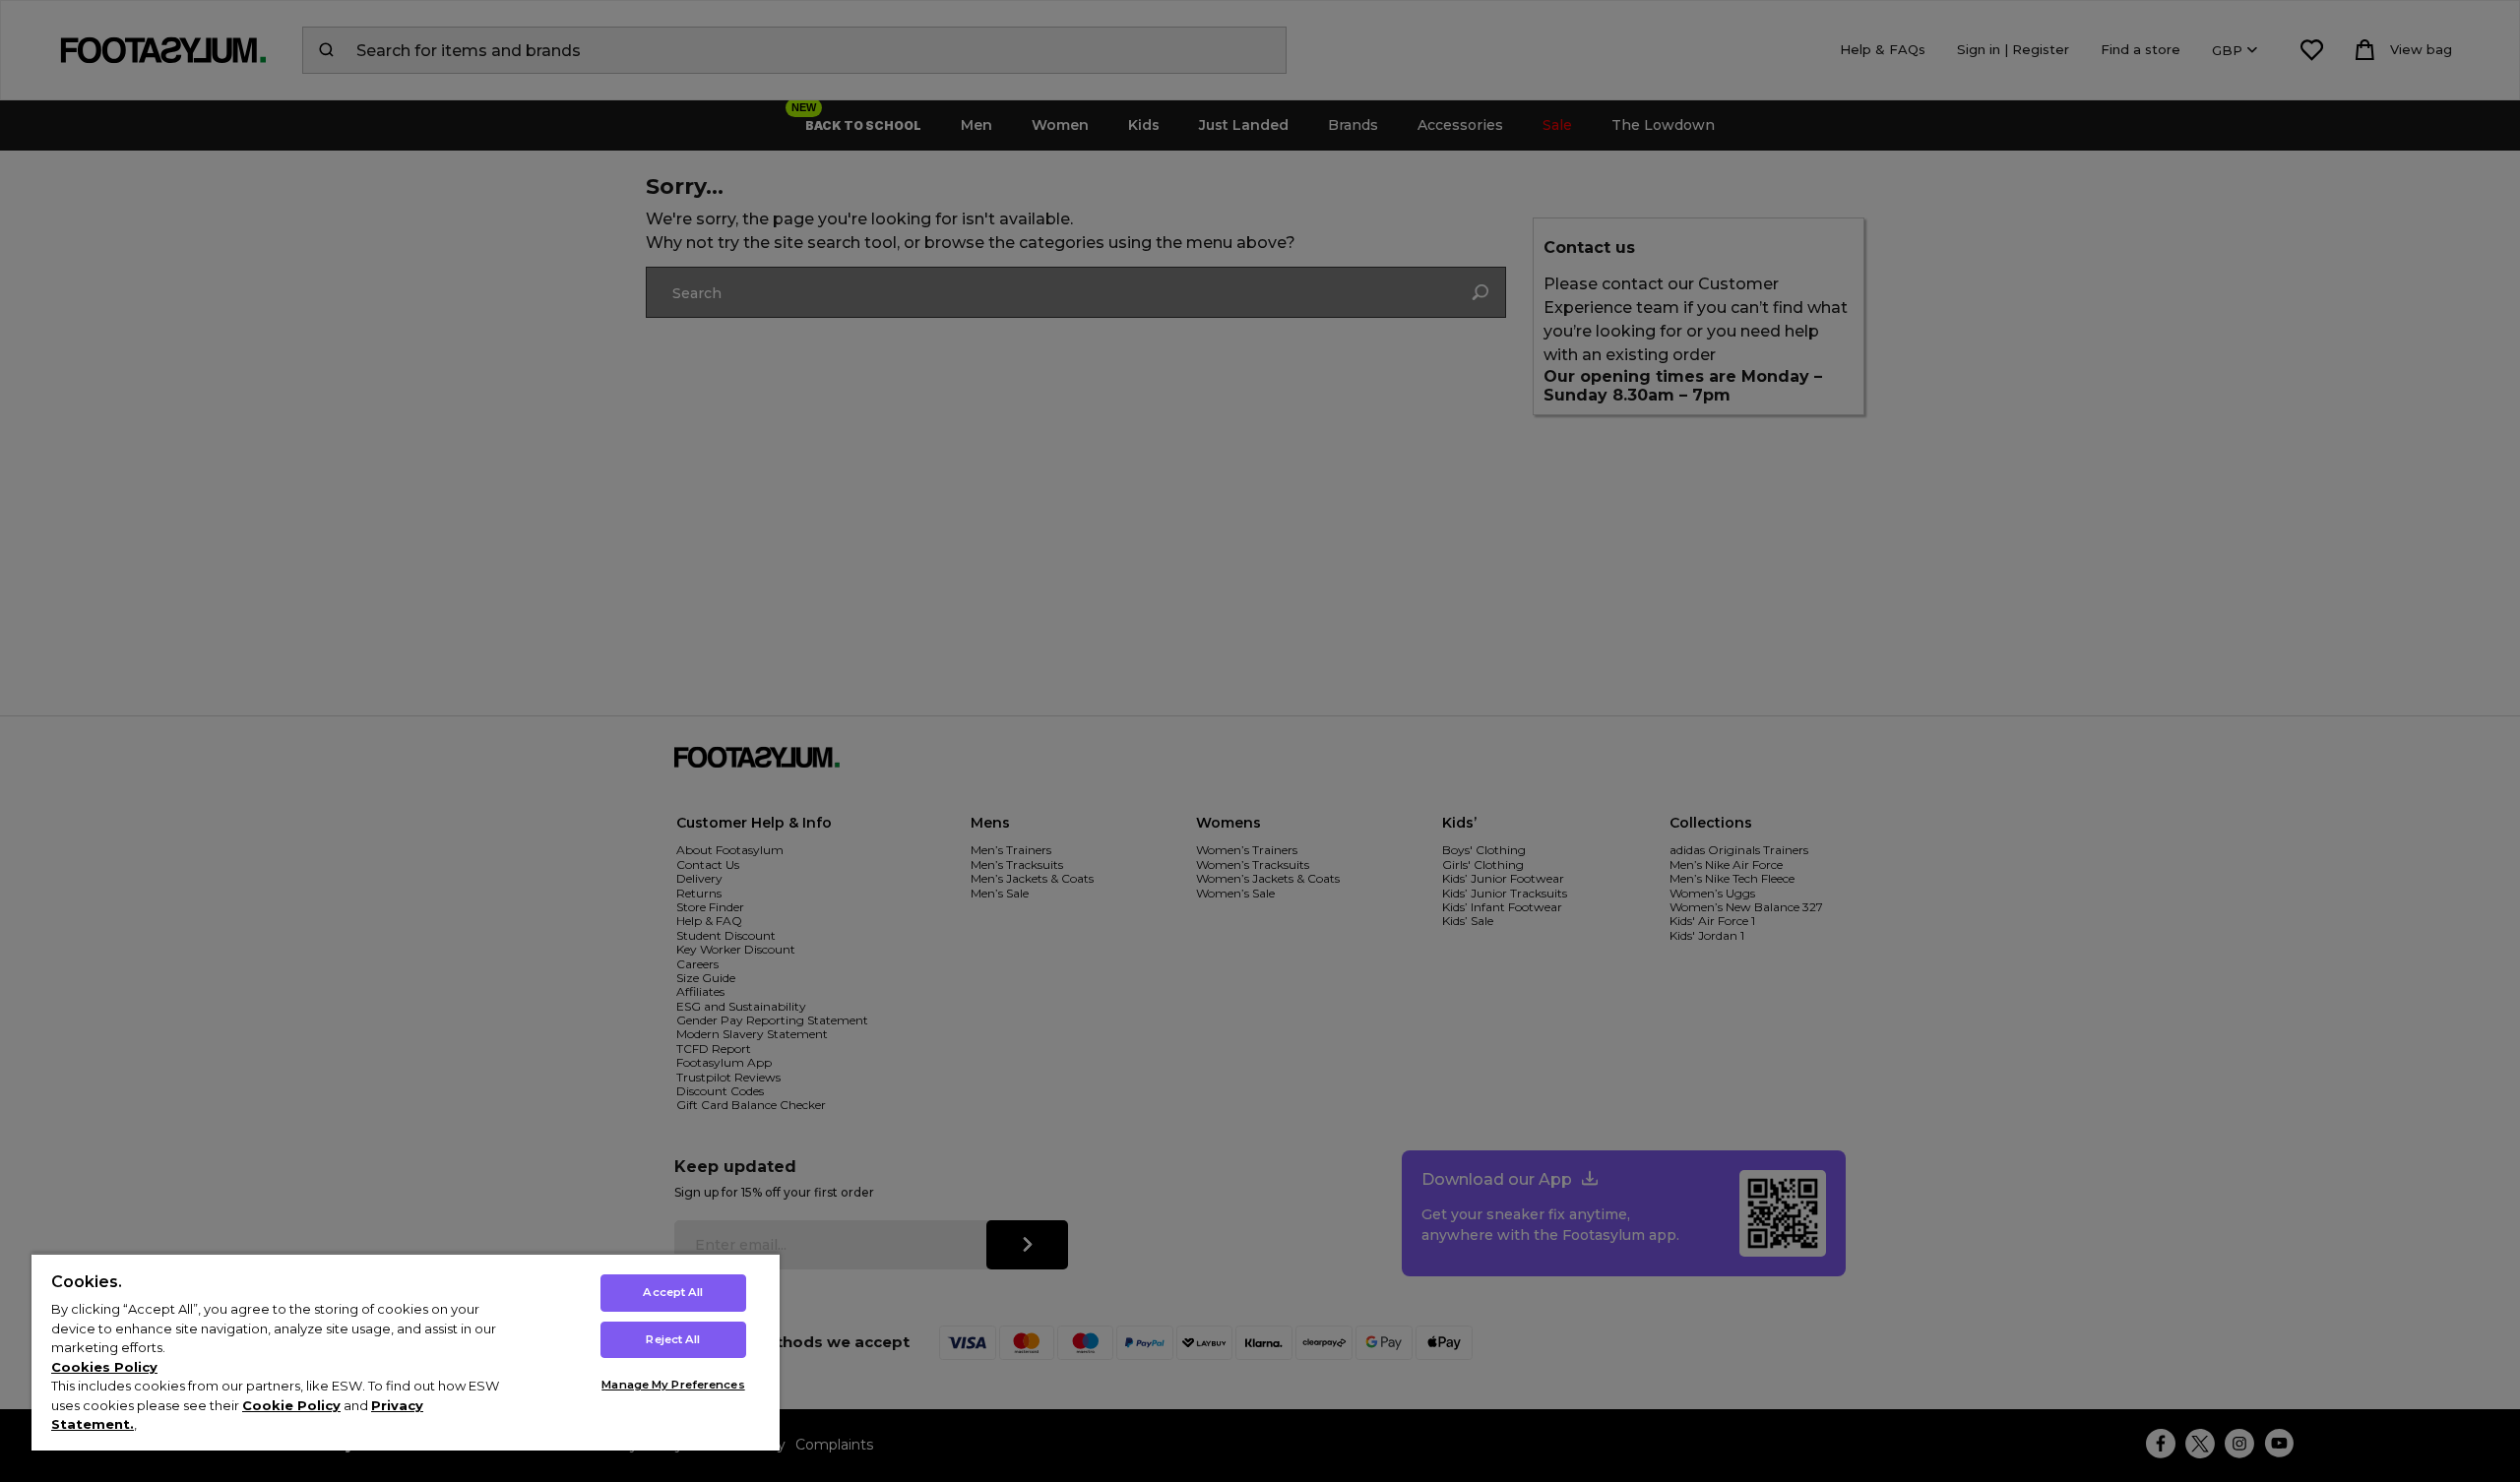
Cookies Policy (104, 1367)
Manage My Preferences (673, 1385)
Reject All (673, 1339)
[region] (406, 1352)
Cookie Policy (291, 1405)
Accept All (673, 1292)
